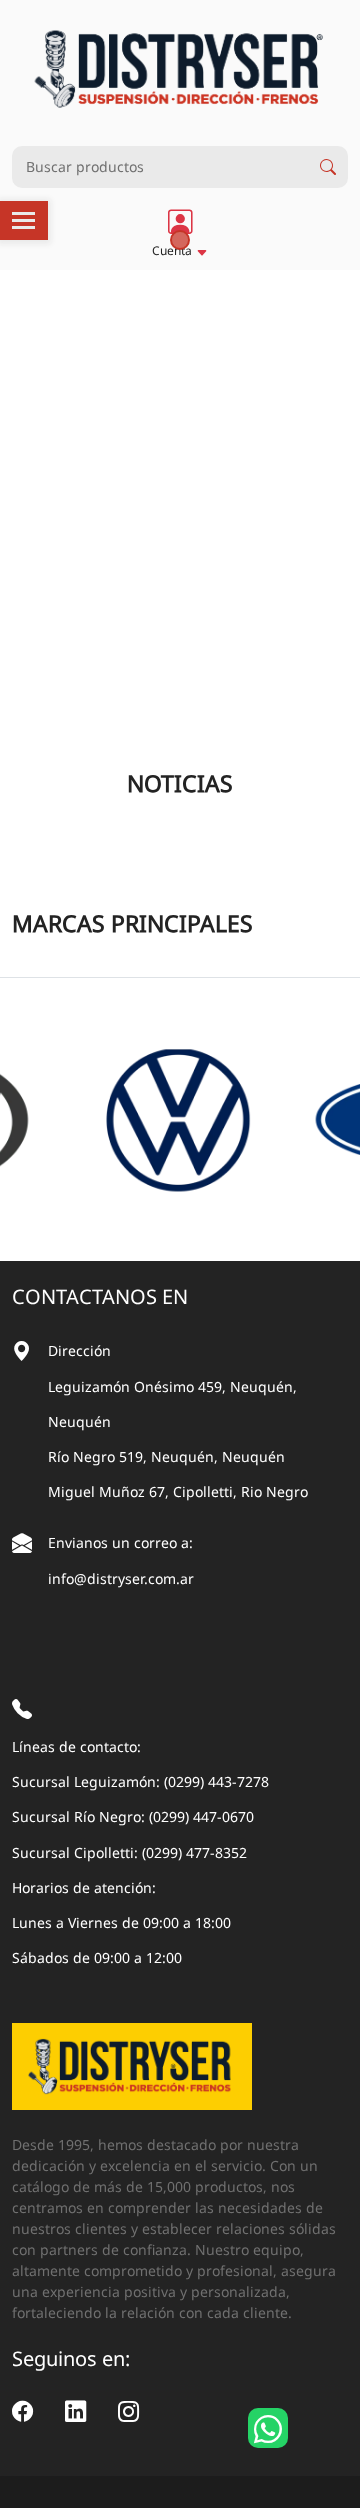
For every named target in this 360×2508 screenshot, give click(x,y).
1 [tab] (180, 240)
